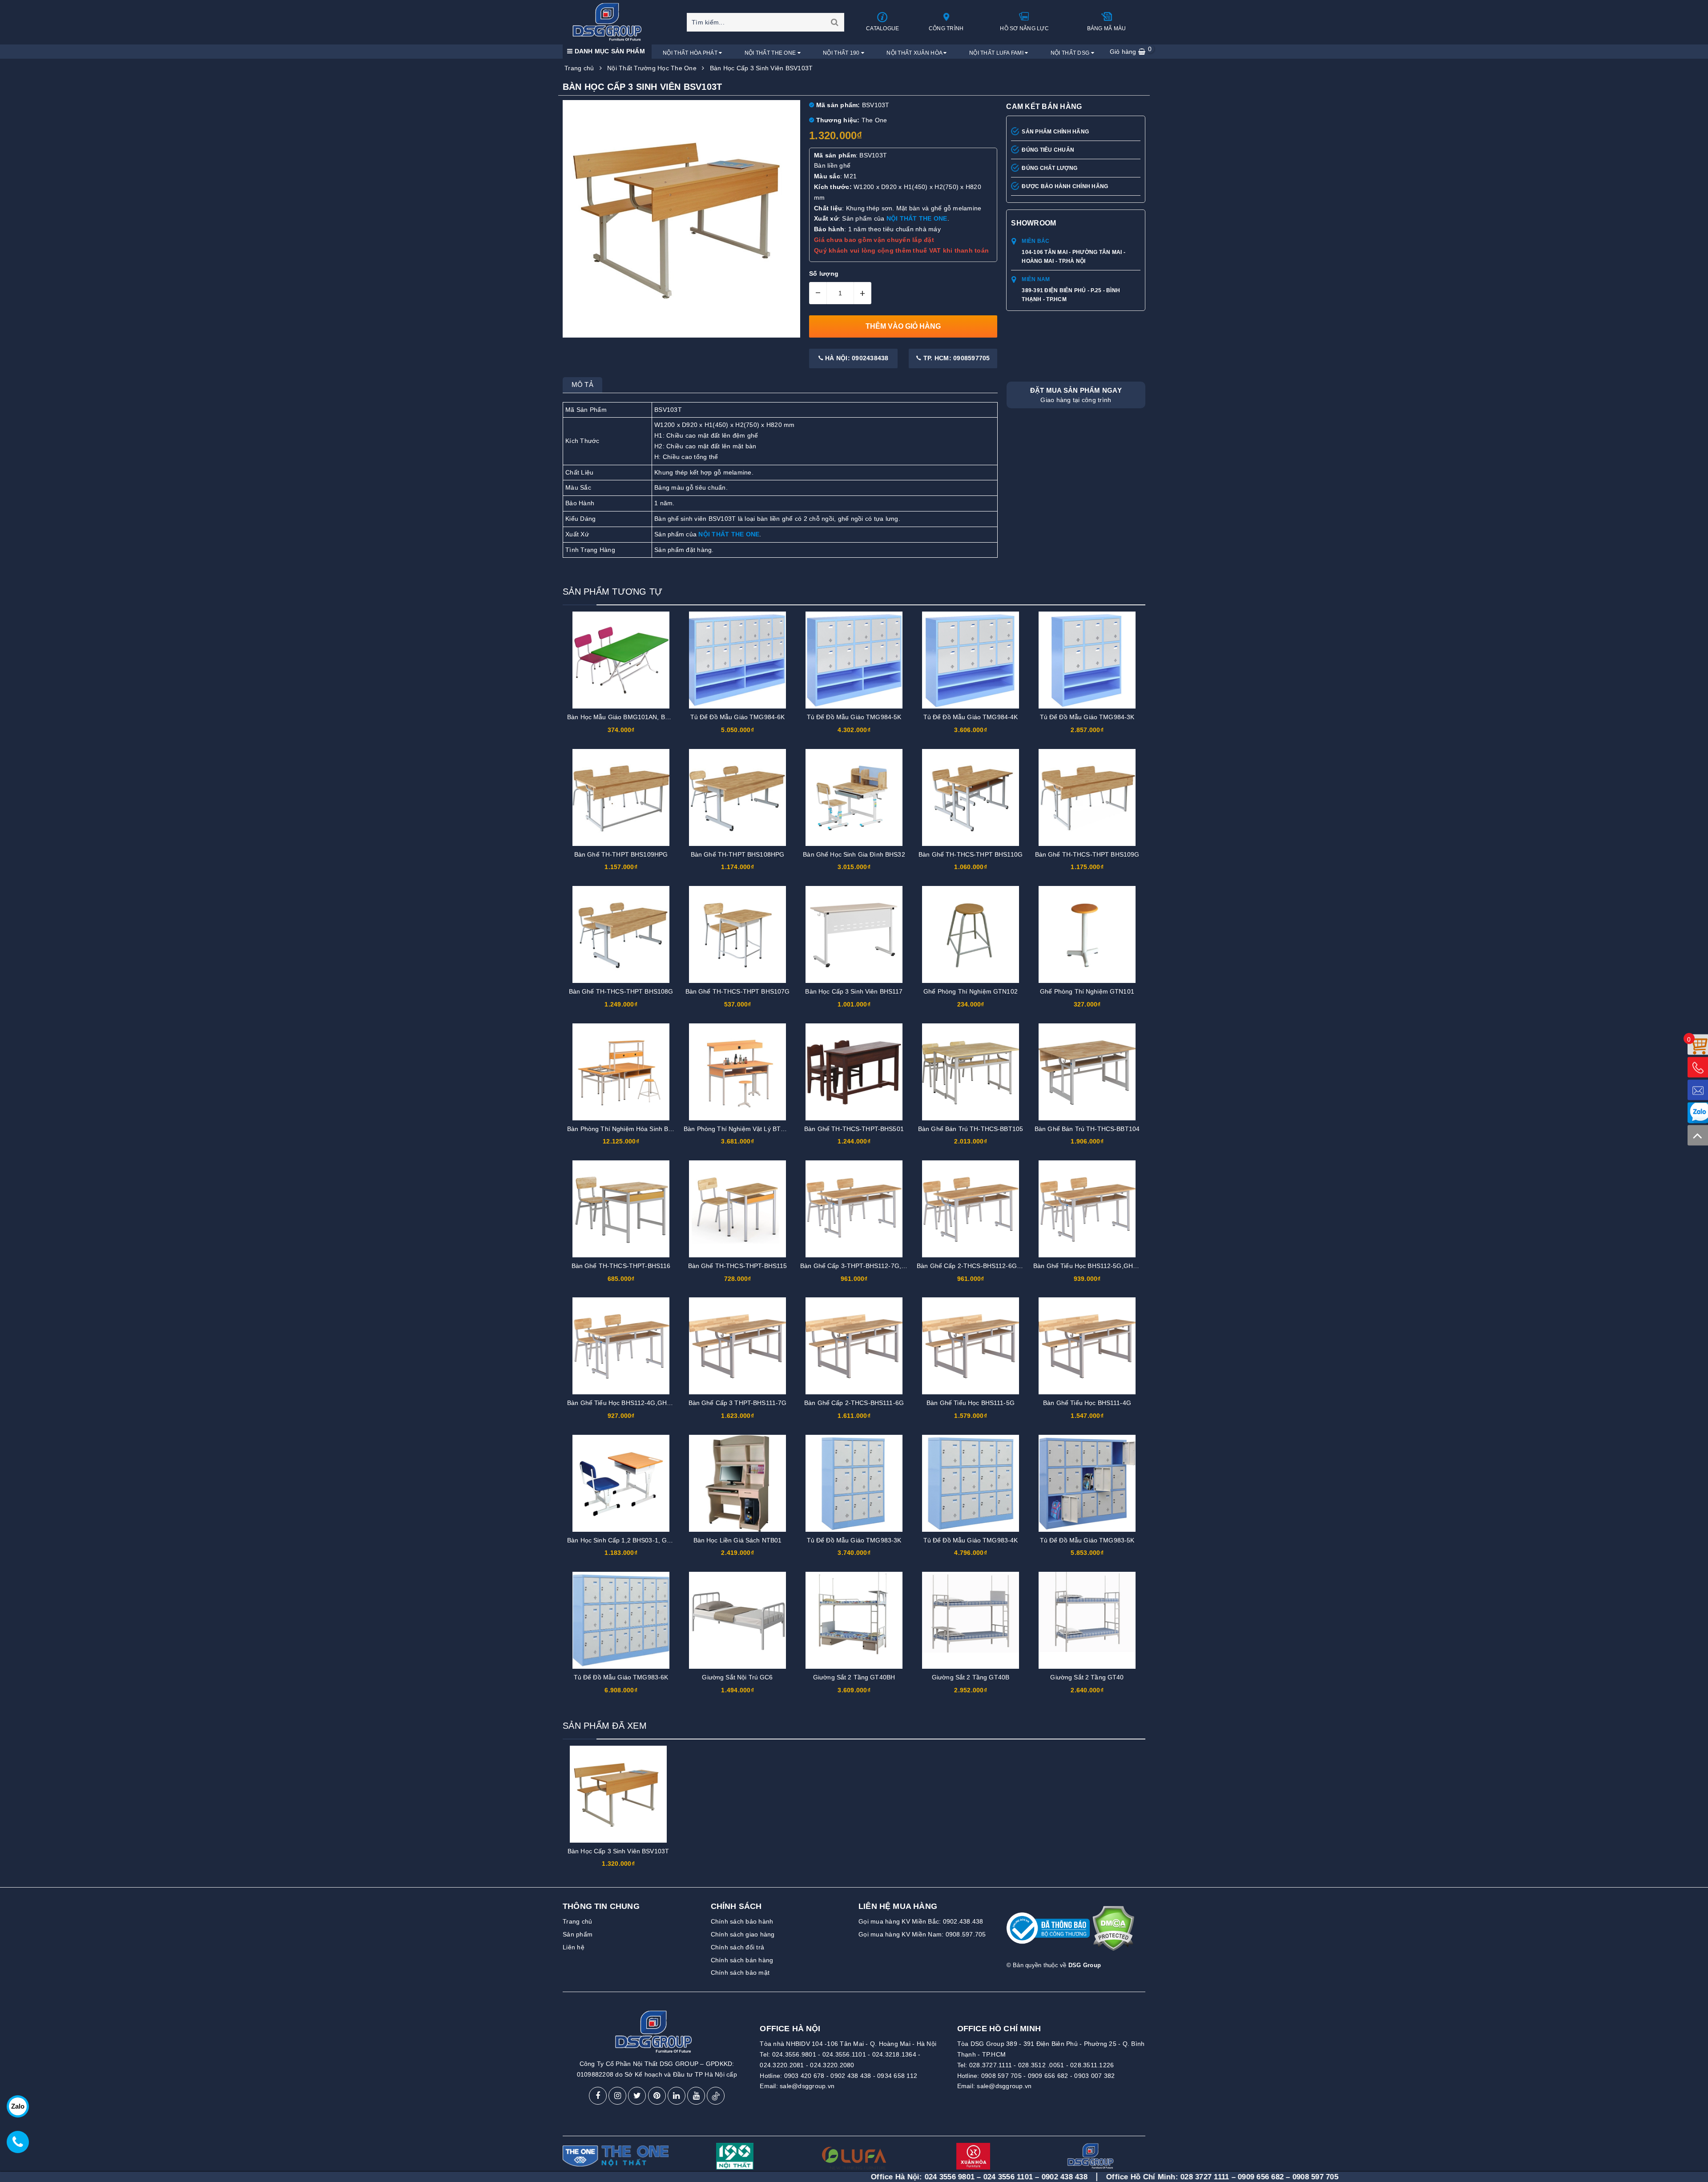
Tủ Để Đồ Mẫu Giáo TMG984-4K (971, 717)
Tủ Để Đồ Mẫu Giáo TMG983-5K (1087, 1540)
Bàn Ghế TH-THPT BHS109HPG (621, 854)
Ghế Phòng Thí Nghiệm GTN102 (971, 991)
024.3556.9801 (794, 2054)
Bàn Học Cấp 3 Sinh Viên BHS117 (854, 991)
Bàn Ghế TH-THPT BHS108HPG (738, 854)
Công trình (946, 28)
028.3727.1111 (991, 2065)
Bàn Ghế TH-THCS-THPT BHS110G (971, 854)
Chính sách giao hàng (743, 1934)
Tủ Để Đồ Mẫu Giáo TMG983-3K (854, 1540)
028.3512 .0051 (1041, 2065)
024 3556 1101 (856, 2177)
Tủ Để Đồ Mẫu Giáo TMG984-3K (1087, 717)
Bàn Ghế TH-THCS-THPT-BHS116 (621, 1266)
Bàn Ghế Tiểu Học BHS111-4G (1087, 1403)
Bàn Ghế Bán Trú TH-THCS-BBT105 (971, 1129)
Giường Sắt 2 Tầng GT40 (1087, 1677)
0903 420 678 (804, 2076)
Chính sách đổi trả (738, 1947)
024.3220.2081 (782, 2065)
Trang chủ (577, 1921)
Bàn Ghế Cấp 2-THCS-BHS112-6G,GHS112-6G (985, 1266)
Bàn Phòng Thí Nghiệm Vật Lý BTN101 (740, 1129)
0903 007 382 (1094, 2076)
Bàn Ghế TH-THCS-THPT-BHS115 (738, 1266)
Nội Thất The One (771, 53)
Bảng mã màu (1107, 28)
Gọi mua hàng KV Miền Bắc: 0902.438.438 (921, 1921)
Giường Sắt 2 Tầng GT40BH (854, 1677)
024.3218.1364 (894, 2054)
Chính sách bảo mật (740, 1973)
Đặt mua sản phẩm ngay (1076, 395)
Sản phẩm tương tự (612, 592)
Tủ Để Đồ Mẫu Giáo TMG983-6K (621, 1677)
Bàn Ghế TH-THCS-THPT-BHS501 (854, 1129)
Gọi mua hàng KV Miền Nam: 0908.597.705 (922, 1934)
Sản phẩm (578, 1934)
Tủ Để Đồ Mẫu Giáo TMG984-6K (738, 717)
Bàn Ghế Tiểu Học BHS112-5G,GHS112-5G (1096, 1266)
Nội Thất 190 (842, 53)
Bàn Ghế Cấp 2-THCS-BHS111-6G (854, 1403)
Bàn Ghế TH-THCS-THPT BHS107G (738, 991)
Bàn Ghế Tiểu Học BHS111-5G (971, 1403)
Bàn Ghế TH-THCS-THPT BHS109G (1087, 854)
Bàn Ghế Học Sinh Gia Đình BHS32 (854, 854)
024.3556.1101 (844, 2054)
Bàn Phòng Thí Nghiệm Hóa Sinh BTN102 (627, 1129)
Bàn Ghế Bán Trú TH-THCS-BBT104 (1087, 1129)
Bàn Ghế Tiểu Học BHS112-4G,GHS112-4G (630, 1403)
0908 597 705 (1001, 2076)
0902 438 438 (851, 2076)
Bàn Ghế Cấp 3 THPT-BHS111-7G (738, 1403)
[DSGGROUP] (610, 22)
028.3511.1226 (1092, 2065)
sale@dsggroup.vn (807, 2086)
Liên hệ (574, 1947)
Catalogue (882, 28)
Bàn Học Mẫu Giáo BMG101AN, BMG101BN (631, 717)
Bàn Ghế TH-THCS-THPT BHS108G (621, 991)
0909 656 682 (1048, 2076)
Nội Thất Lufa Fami (997, 53)
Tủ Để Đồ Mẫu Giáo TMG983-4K (971, 1540)
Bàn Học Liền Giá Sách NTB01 (738, 1540)
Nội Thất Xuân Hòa (915, 53)
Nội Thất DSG (1071, 53)
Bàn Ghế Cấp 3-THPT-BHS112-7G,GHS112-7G (868, 1266)
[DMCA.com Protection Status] (1113, 1932)
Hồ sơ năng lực (1024, 28)
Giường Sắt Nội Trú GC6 (737, 1677)
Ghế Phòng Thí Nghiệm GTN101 (1087, 991)
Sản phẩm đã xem (605, 1726)
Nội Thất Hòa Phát (691, 53)
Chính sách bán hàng (742, 1960)
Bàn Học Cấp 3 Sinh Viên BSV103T (618, 1851)
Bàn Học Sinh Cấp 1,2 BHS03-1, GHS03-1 (628, 1540)
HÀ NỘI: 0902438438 (856, 358)
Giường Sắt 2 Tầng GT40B (971, 1677)
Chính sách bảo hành (742, 1921)
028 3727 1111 (1053, 2177)
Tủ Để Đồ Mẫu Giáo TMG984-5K (854, 717)
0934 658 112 (897, 2076)
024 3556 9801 (798, 2177)
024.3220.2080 (832, 2065)
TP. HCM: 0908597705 (956, 358)
